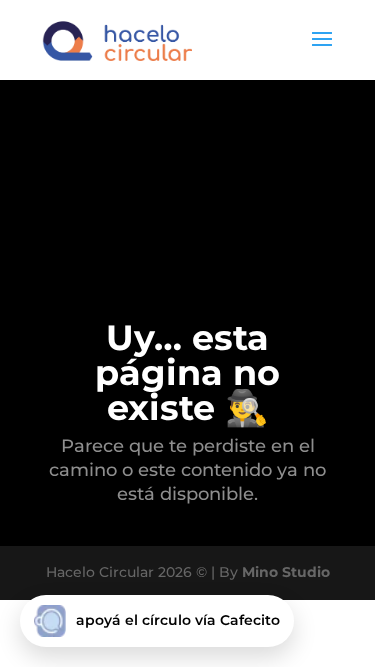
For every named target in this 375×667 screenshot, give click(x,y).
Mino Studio (286, 572)
